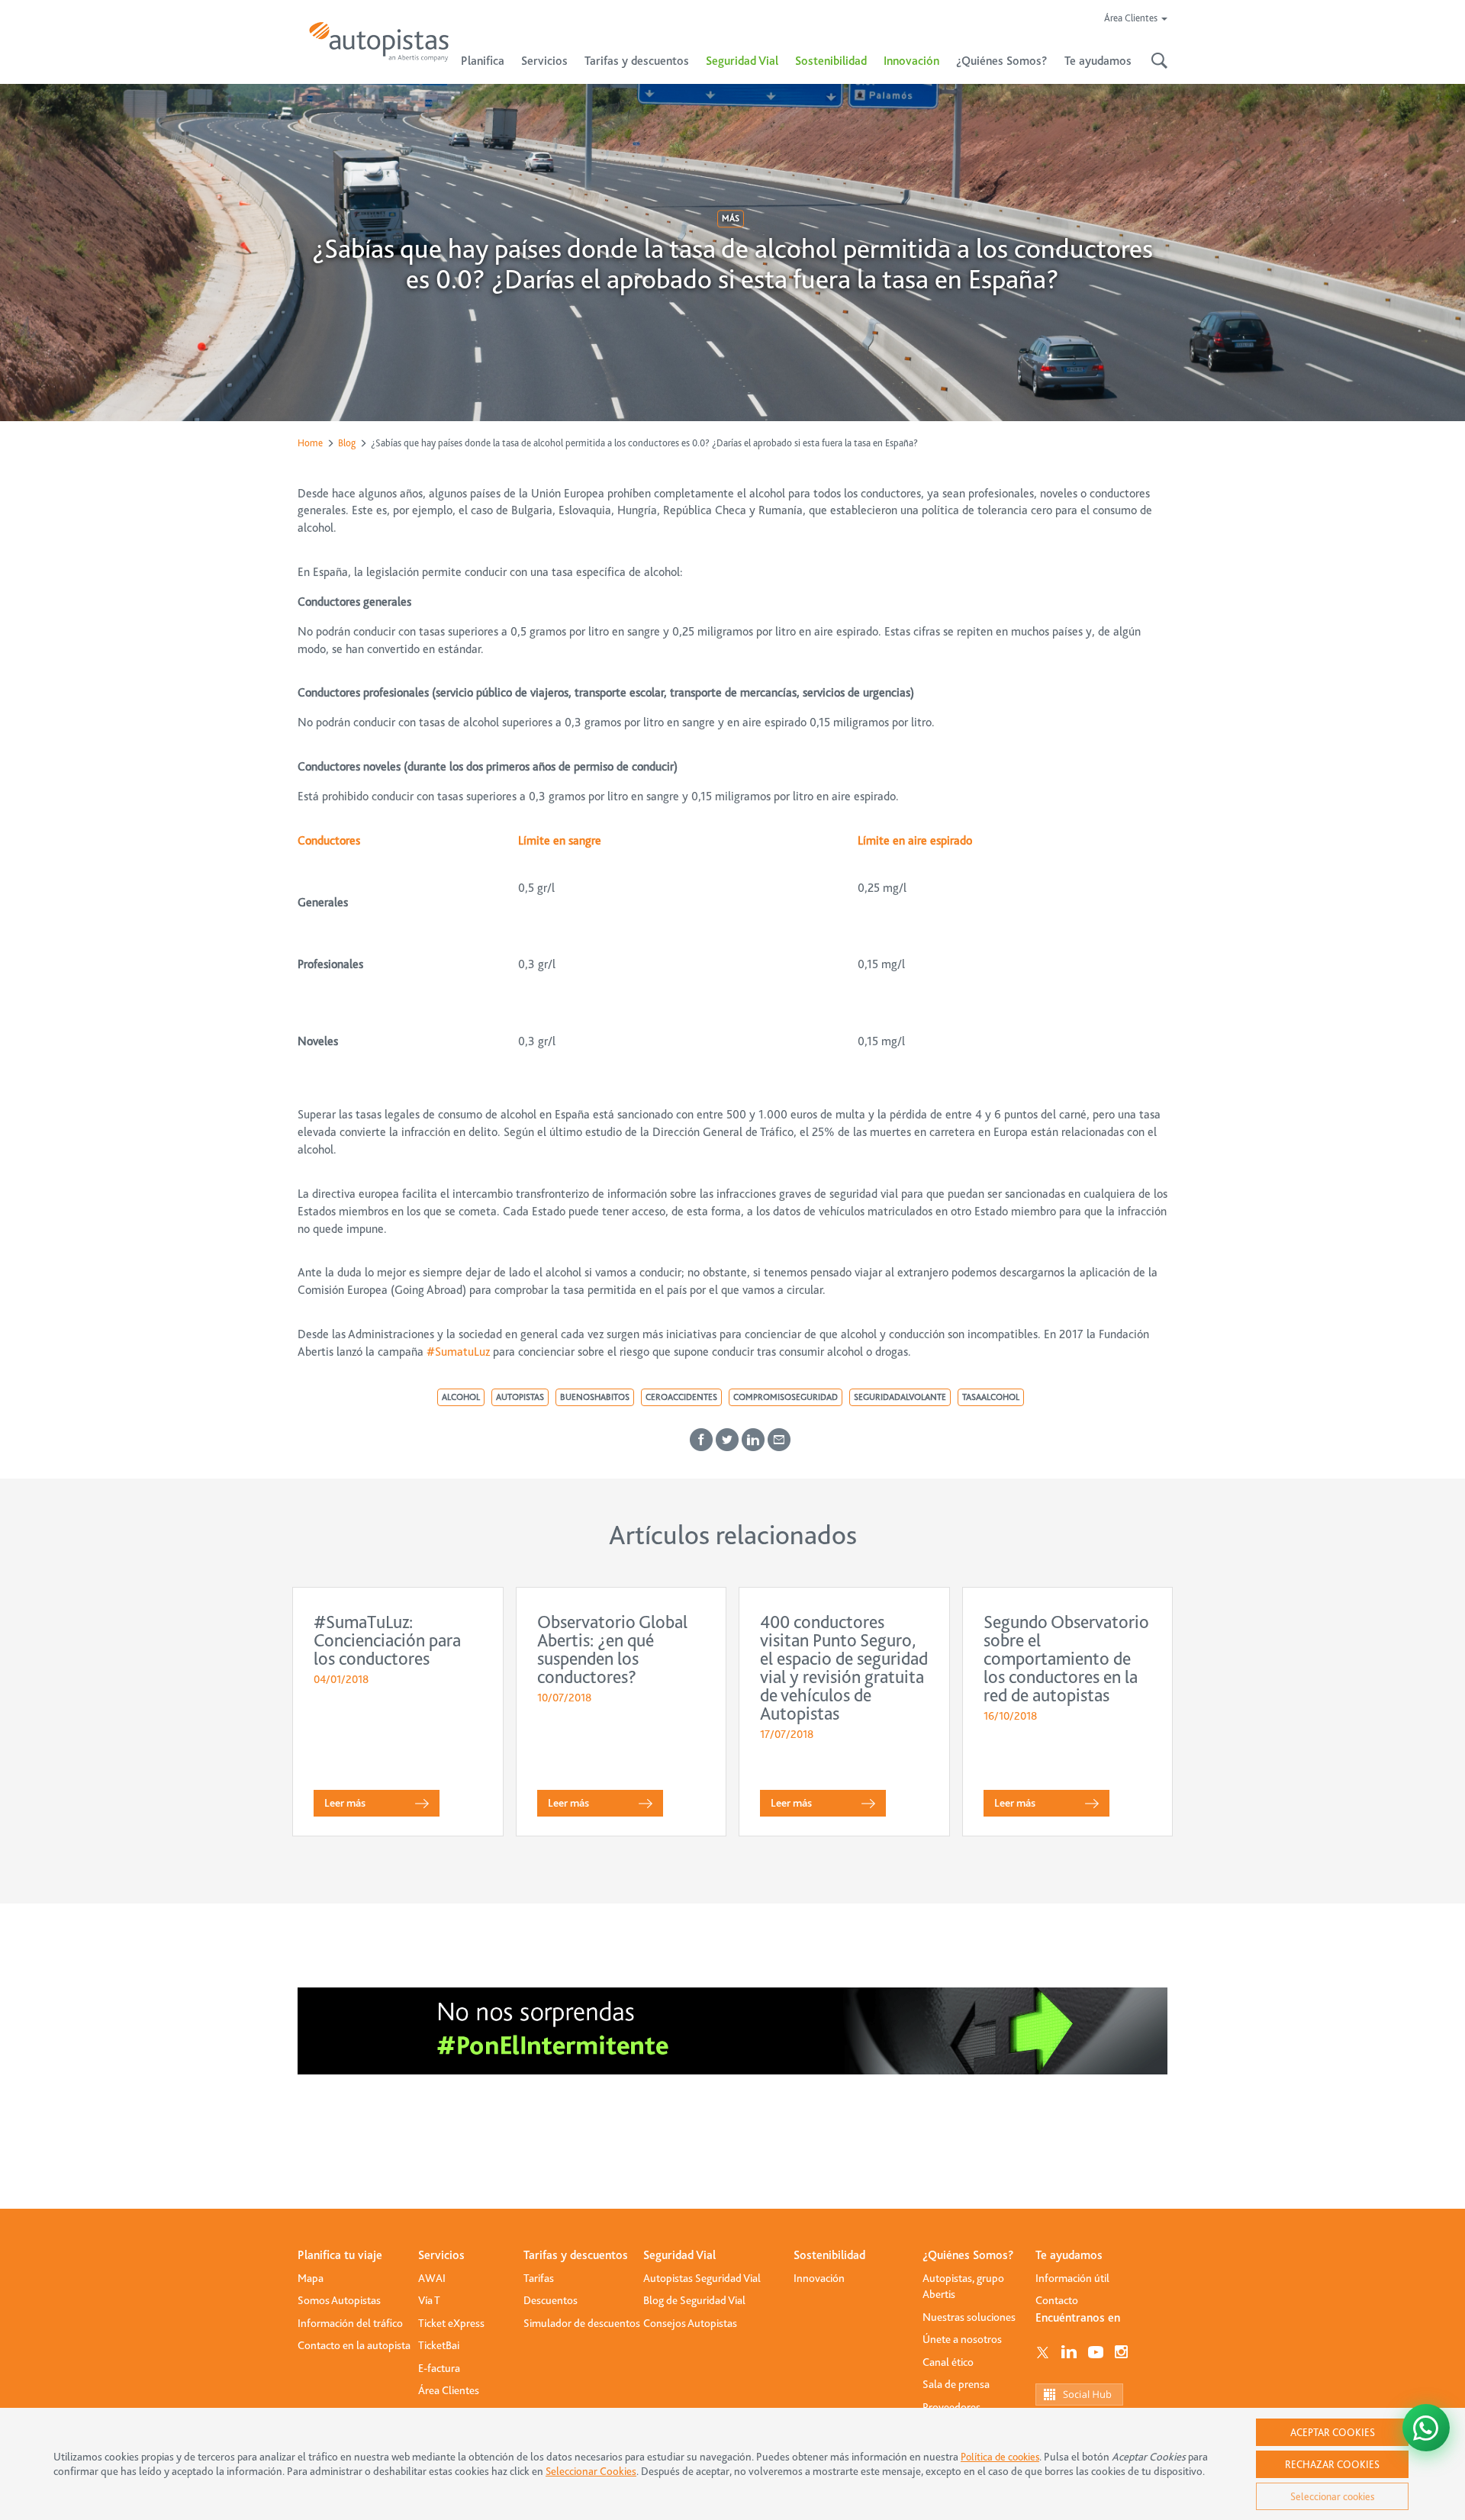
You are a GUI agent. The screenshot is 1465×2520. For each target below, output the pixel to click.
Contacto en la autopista (354, 2345)
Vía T (429, 2300)
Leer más (345, 1803)
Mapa (311, 2278)
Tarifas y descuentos (576, 2255)
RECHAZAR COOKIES (1332, 2464)
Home (310, 443)
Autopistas (520, 1397)
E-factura (439, 2368)
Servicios (441, 2255)
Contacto (1057, 2300)
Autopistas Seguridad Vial (702, 2278)
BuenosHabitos (595, 1397)
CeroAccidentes (681, 1397)
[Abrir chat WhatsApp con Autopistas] (1426, 2428)
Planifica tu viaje (340, 2255)
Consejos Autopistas (690, 2323)
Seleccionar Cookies (591, 2472)
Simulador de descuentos (582, 2323)
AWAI (432, 2278)
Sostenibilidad (831, 61)
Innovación (911, 61)
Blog (347, 443)
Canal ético (948, 2362)
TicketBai (439, 2345)
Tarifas (539, 2278)
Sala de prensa (956, 2384)
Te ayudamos (1069, 2255)
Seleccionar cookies (1332, 2496)
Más (731, 218)
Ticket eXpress (451, 2323)
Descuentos (551, 2300)
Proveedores (951, 2407)
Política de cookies (1000, 2457)
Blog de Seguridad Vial (694, 2300)
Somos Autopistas (339, 2300)
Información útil (1072, 2278)
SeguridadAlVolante (900, 1397)
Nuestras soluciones (969, 2317)
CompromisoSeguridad (786, 1397)
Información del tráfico (350, 2323)
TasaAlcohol (991, 1397)
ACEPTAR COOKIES (1333, 2432)
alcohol (461, 1397)
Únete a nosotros (962, 2339)
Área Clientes (449, 2390)
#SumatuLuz (458, 1352)
